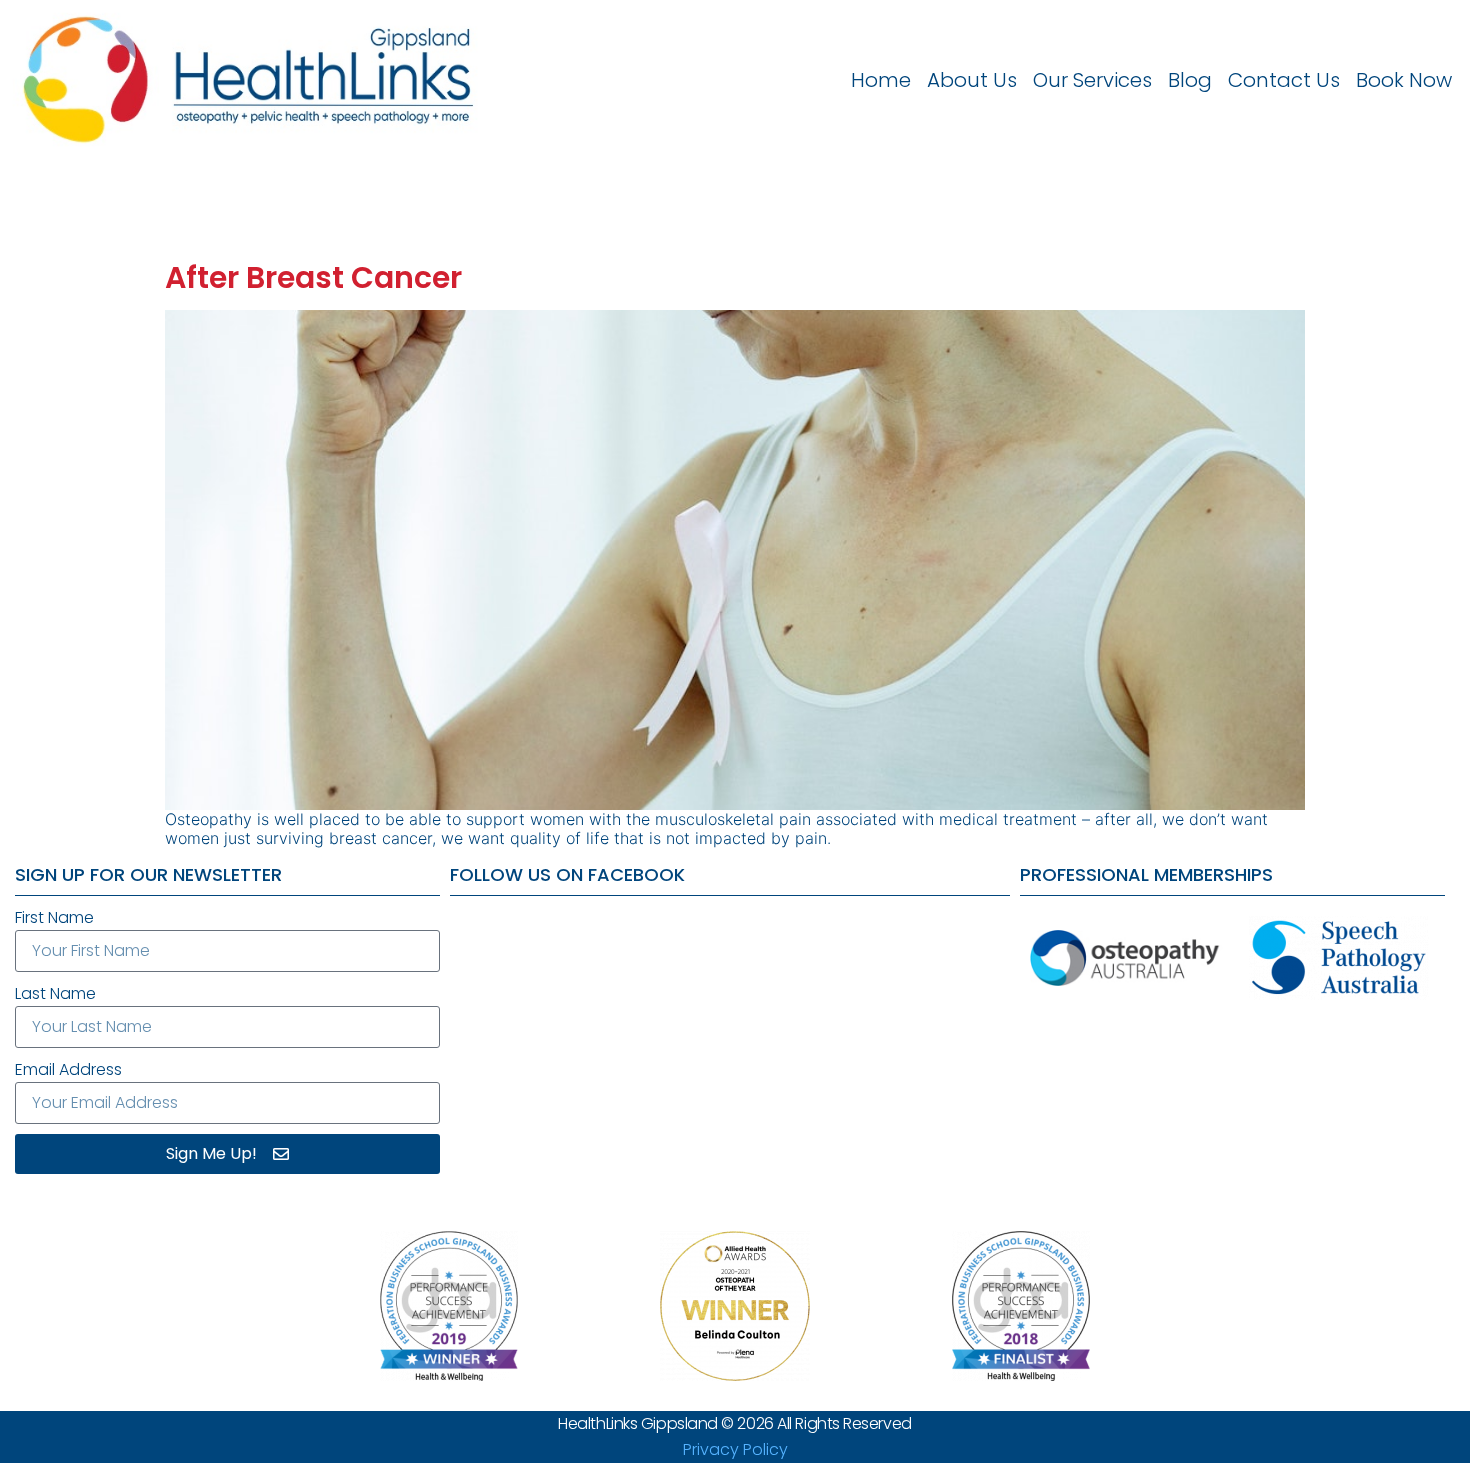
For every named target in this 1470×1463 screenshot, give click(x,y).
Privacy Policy (735, 1449)
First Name (54, 917)
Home (881, 80)
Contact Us (1284, 80)
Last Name (55, 993)
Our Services (1092, 80)
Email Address (68, 1069)
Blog (1190, 80)
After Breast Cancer (313, 277)
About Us (972, 80)
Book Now (1404, 80)
